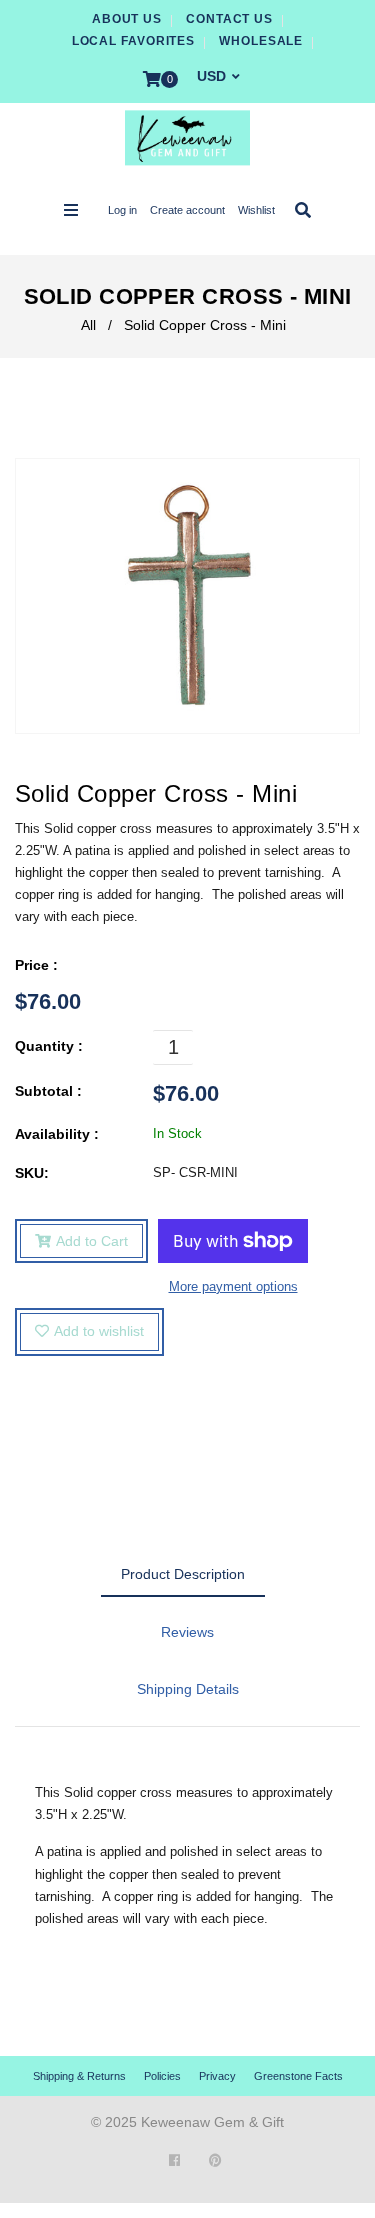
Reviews (187, 1632)
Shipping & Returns (79, 2076)
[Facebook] (174, 2160)
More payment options (233, 1286)
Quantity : (49, 1046)
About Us (127, 19)
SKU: (32, 1173)
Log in (122, 210)
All (88, 325)
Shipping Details (188, 1689)
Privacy (217, 2076)
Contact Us (229, 19)
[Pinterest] (215, 2160)
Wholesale (261, 41)
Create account (187, 210)
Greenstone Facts (298, 2076)
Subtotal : (48, 1091)
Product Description (183, 1574)
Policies (162, 2076)
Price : (36, 965)
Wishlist (256, 210)
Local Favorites (134, 41)
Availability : (57, 1134)
